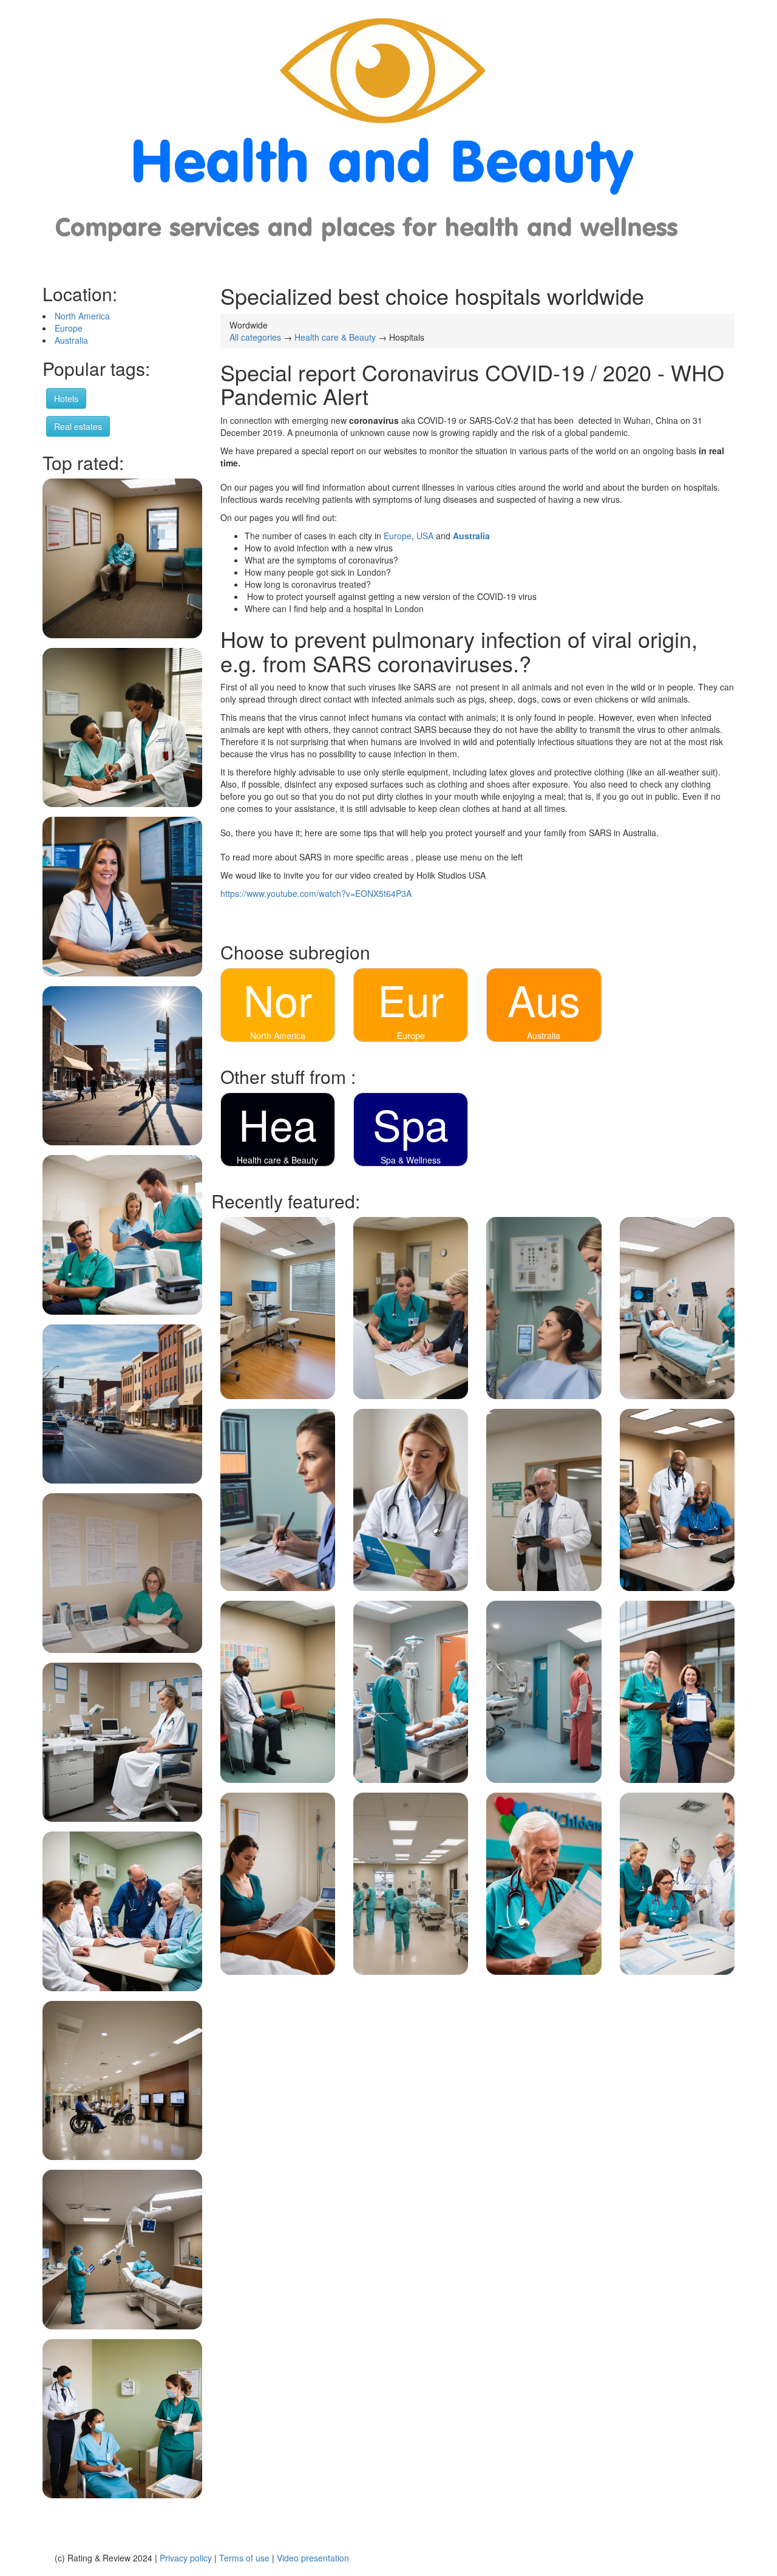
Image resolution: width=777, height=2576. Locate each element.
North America (82, 316)
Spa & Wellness (411, 1160)
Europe (69, 328)
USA (426, 536)
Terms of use (244, 2558)
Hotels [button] (66, 398)
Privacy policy (186, 2558)
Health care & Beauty (335, 337)
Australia (71, 340)
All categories (255, 337)
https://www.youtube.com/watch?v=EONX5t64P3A (316, 893)
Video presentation (313, 2558)
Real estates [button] (78, 426)
